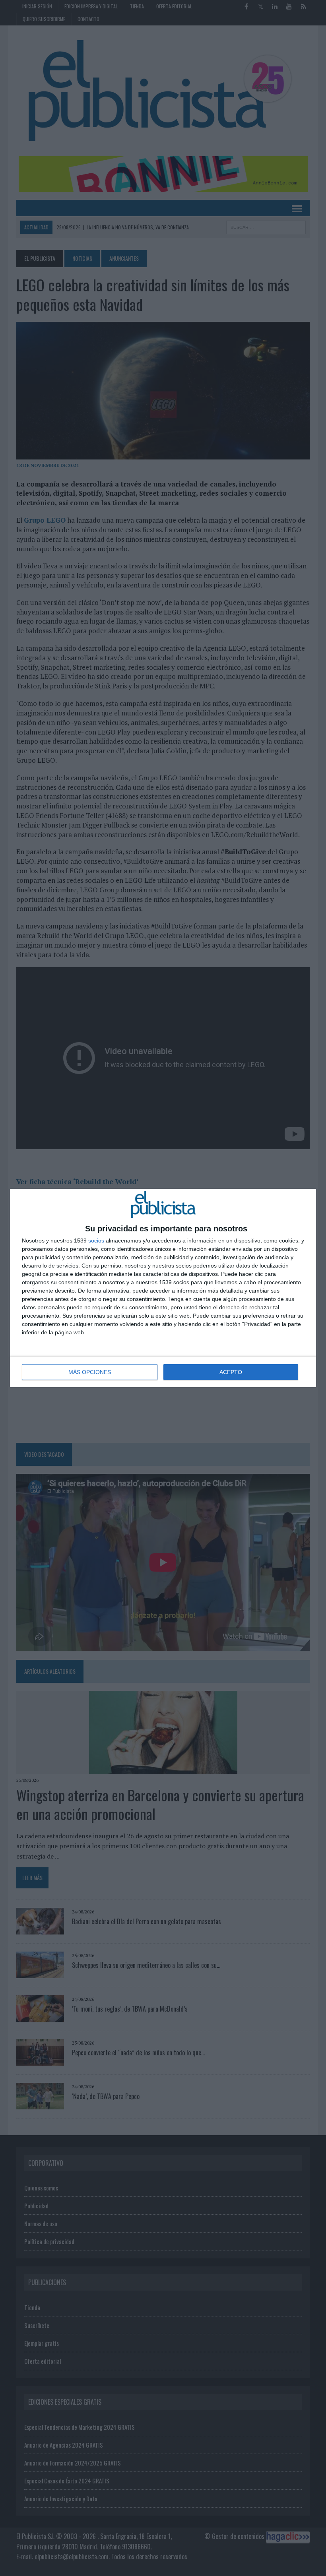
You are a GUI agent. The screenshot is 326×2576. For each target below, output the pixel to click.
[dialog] (163, 1288)
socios (96, 1241)
